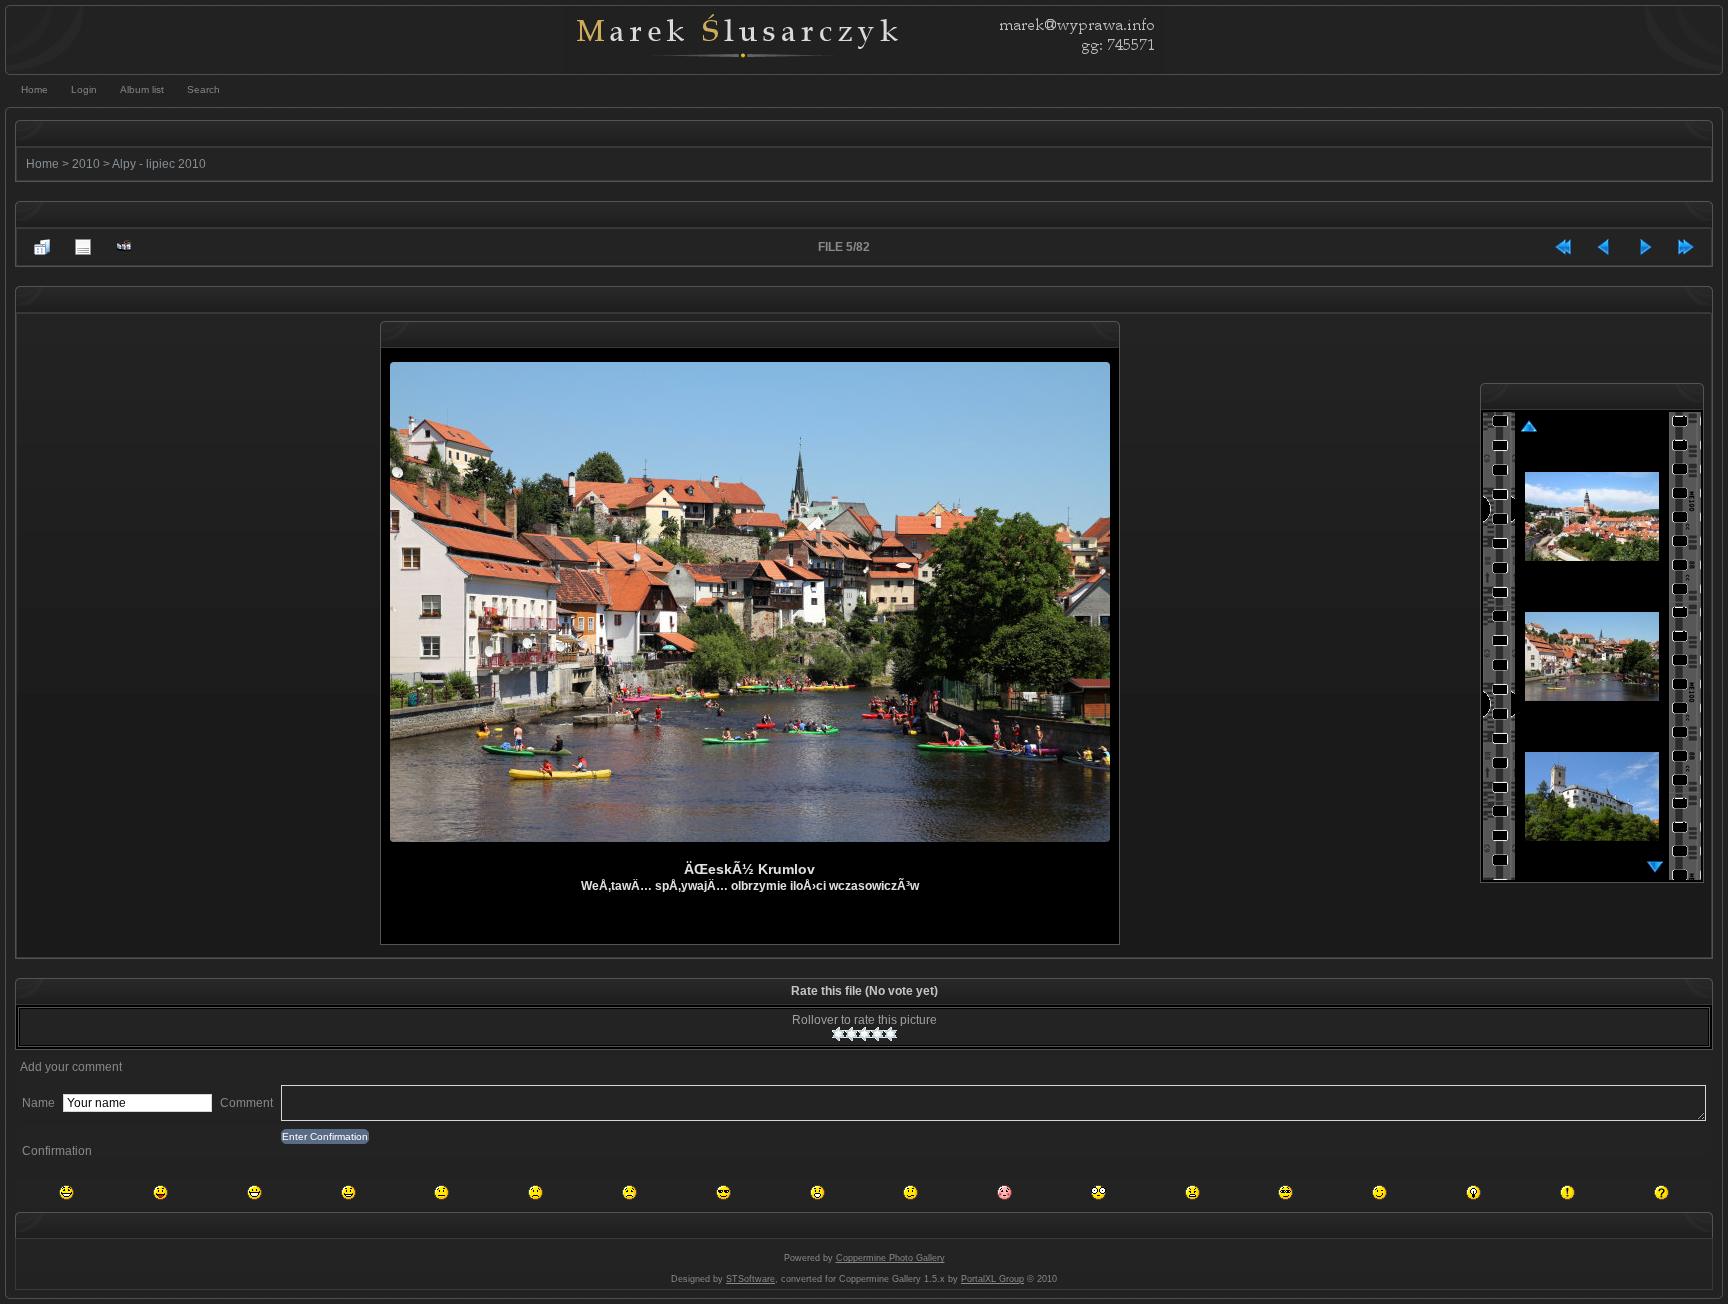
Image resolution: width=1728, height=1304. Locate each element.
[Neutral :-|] (441, 1192)
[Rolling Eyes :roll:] (1285, 1192)
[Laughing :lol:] (66, 1192)
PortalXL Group (992, 1279)
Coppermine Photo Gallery (890, 1258)
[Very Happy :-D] (254, 1192)
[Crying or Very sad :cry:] (629, 1192)
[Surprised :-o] (817, 1192)
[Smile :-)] (348, 1192)
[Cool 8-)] (723, 1192)
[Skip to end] (1686, 247)
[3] (864, 1034)
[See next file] (1645, 247)
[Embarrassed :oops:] (1004, 1192)
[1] (838, 1034)
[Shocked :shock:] (1098, 1192)
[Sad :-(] (535, 1192)
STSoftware (750, 1279)
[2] (851, 1034)
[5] (890, 1034)
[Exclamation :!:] (1567, 1192)
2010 (86, 164)
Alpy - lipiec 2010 (159, 164)
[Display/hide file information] (83, 247)
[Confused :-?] (910, 1192)
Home (42, 164)
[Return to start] (1563, 247)
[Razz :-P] (160, 1192)
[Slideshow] (124, 247)
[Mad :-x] (1192, 1192)
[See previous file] (1604, 247)
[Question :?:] (1661, 1192)
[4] (877, 1034)
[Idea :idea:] (1473, 1192)
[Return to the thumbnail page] (42, 247)
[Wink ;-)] (1379, 1192)
